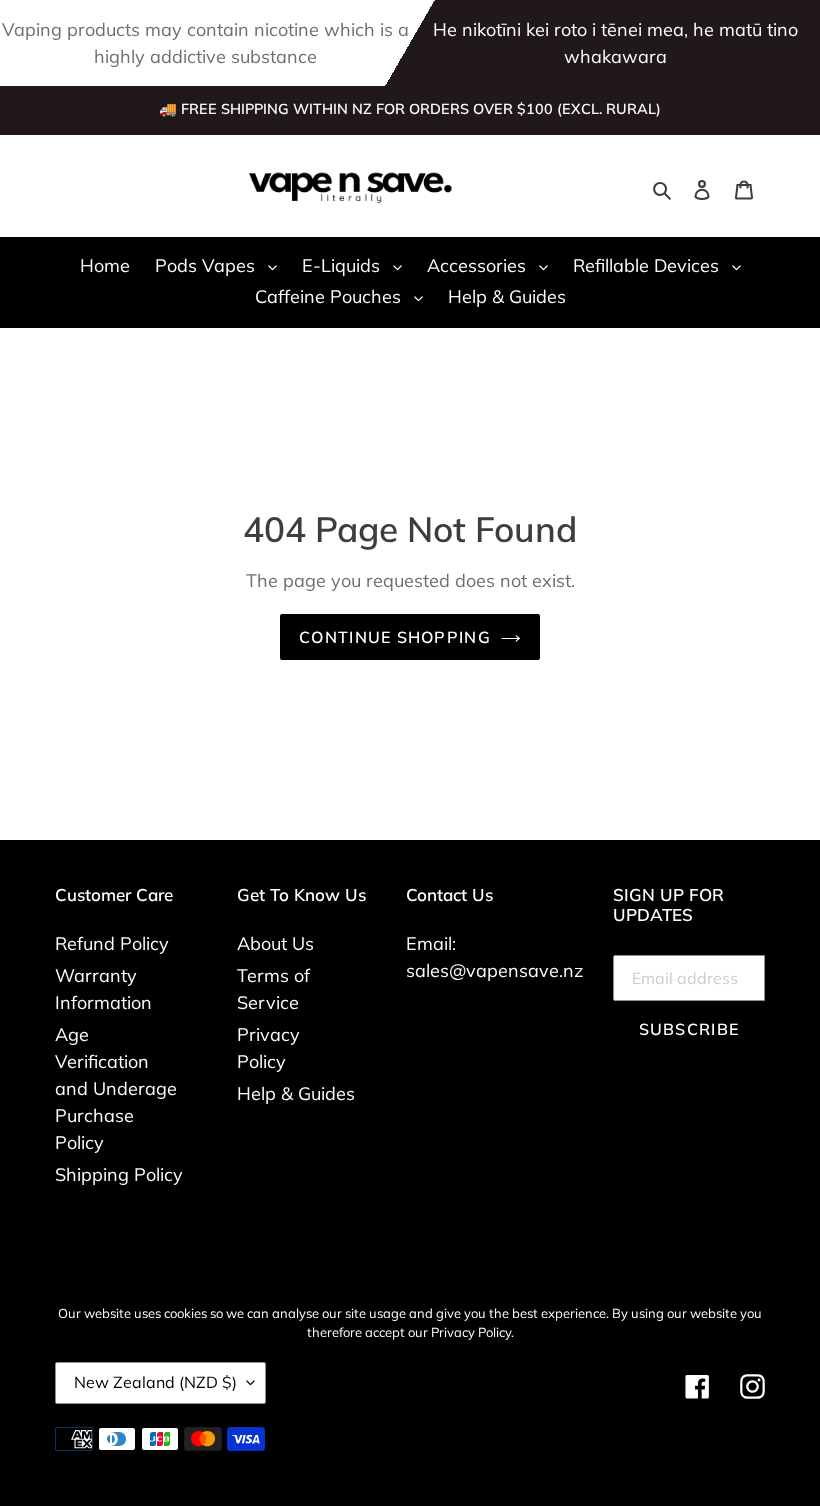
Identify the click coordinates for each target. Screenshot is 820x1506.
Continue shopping (395, 637)
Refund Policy (112, 943)
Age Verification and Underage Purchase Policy (116, 1088)
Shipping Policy (119, 1174)
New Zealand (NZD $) (155, 1382)
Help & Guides (296, 1093)
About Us (275, 943)
